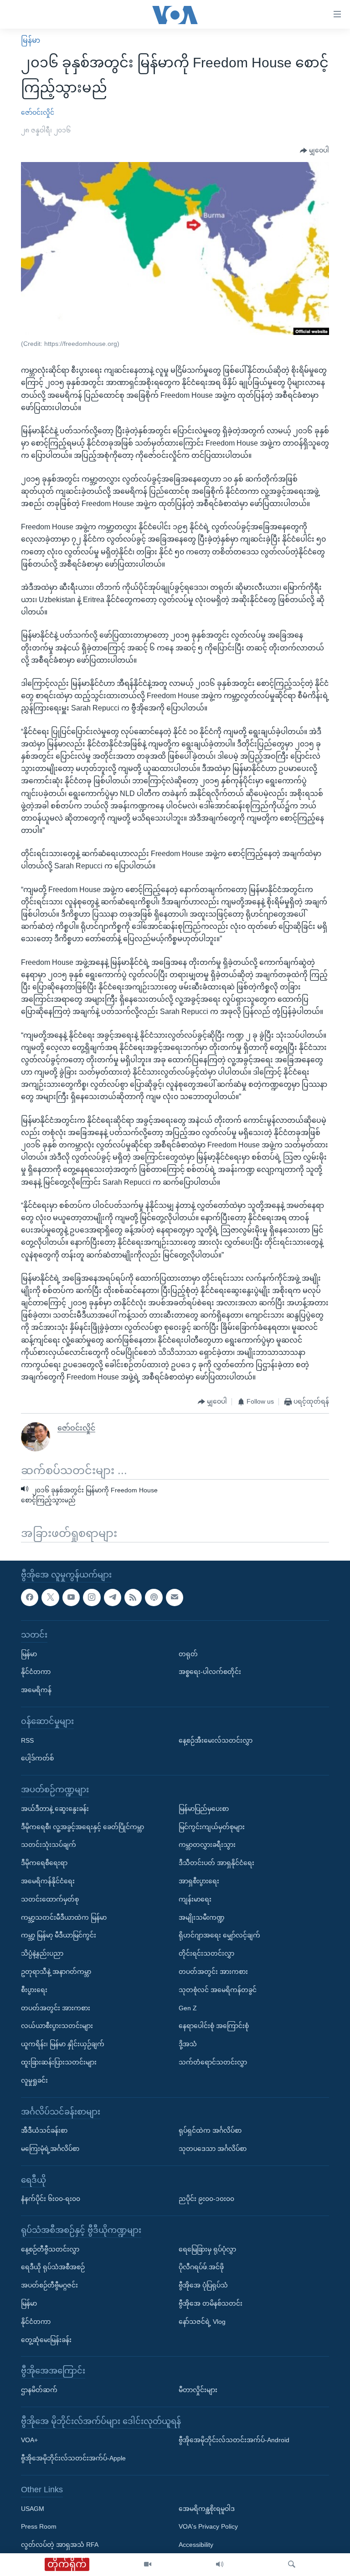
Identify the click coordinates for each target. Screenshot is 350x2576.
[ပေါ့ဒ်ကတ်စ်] (154, 1597)
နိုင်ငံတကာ (36, 1672)
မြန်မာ (31, 40)
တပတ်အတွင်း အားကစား (56, 2008)
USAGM (33, 2509)
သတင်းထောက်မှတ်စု (50, 1899)
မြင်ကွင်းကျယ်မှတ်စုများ (212, 1827)
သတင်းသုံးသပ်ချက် (49, 1845)
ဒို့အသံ (188, 2044)
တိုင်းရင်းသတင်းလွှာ (206, 1953)
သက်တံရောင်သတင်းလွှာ (213, 2062)
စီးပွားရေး (34, 1990)
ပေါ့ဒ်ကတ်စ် (37, 1758)
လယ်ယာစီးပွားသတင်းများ (57, 2026)
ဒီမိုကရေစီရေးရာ (44, 1863)
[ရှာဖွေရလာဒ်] (292, 2565)
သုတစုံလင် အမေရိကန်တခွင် (218, 1990)
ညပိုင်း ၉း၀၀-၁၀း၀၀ (206, 2199)
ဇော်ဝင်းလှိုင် (38, 112)
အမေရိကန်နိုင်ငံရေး (48, 1881)
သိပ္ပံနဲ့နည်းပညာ (42, 1953)
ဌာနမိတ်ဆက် (39, 2390)
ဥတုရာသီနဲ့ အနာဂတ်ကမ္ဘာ (56, 1972)
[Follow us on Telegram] (113, 1597)
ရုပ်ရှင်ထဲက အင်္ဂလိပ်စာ (210, 2130)
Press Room (39, 2526)
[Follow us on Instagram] (92, 1597)
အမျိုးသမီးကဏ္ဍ (202, 1917)
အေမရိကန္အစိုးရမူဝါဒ (207, 2509)
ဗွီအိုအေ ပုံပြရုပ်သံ (203, 2285)
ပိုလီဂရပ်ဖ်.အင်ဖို (201, 2267)
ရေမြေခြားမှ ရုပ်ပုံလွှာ (207, 2249)
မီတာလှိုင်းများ (198, 2390)
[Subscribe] (175, 1597)
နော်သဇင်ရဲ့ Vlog (202, 2322)
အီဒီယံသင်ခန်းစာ (44, 2130)
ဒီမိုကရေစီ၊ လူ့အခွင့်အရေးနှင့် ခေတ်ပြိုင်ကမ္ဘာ (82, 1827)
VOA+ (29, 2440)
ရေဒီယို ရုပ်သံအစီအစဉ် (53, 2267)
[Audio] (220, 2565)
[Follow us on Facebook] (30, 1597)
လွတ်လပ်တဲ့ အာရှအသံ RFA (60, 2545)
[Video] (148, 2565)
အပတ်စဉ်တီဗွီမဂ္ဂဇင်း (49, 2285)
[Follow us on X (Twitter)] (50, 1597)
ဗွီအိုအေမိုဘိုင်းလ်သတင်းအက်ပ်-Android (234, 2440)
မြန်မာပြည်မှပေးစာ (204, 1809)
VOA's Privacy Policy (208, 2526)
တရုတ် (188, 1654)
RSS (27, 1740)
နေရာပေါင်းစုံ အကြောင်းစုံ (214, 2026)
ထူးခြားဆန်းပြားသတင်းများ (59, 2062)
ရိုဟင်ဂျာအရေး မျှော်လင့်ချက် (219, 1935)
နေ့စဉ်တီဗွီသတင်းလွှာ (50, 2249)
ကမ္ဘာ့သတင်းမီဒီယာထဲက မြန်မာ (64, 1917)
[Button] (314, 151)
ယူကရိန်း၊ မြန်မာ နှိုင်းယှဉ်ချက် (63, 2044)
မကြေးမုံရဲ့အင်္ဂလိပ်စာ (50, 2149)
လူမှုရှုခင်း (34, 2080)
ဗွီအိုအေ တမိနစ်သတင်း (211, 2303)
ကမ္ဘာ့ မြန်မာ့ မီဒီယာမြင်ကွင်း (59, 1935)
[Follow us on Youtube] (71, 1597)
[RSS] (133, 1597)
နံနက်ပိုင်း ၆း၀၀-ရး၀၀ (51, 2199)
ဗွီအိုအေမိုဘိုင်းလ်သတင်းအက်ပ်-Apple (73, 2458)
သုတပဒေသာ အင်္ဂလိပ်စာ (213, 2149)
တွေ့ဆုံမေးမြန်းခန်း (46, 2340)
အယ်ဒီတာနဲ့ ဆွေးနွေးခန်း (55, 1809)
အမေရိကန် (36, 1690)
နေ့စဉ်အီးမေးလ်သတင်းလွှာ (216, 1740)
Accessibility (196, 2545)
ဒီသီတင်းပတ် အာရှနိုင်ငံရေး (216, 1863)
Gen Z (188, 2008)
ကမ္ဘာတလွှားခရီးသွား (207, 1845)
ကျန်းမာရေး (195, 1899)
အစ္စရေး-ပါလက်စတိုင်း (210, 1672)
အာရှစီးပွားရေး (199, 1881)
